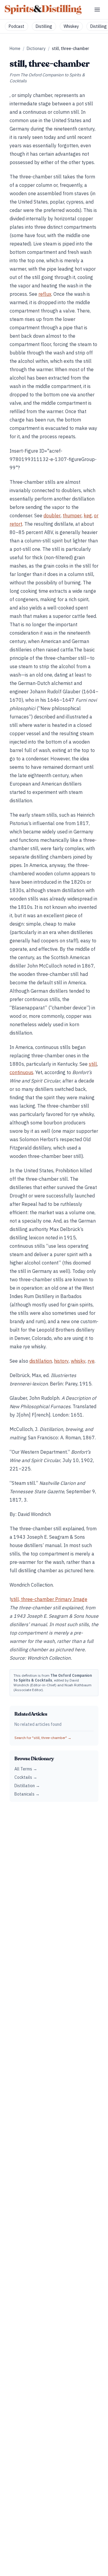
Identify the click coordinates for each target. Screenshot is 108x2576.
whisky (78, 1361)
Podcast (16, 26)
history (61, 1361)
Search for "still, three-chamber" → (43, 1738)
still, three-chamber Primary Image (49, 1599)
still (93, 1064)
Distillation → (27, 1786)
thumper (72, 515)
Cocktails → (26, 1777)
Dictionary (36, 48)
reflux (45, 294)
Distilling (44, 26)
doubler (52, 515)
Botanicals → (27, 1794)
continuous (21, 1072)
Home (15, 48)
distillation (41, 1361)
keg (88, 515)
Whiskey (71, 26)
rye (91, 1361)
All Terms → (26, 1769)
